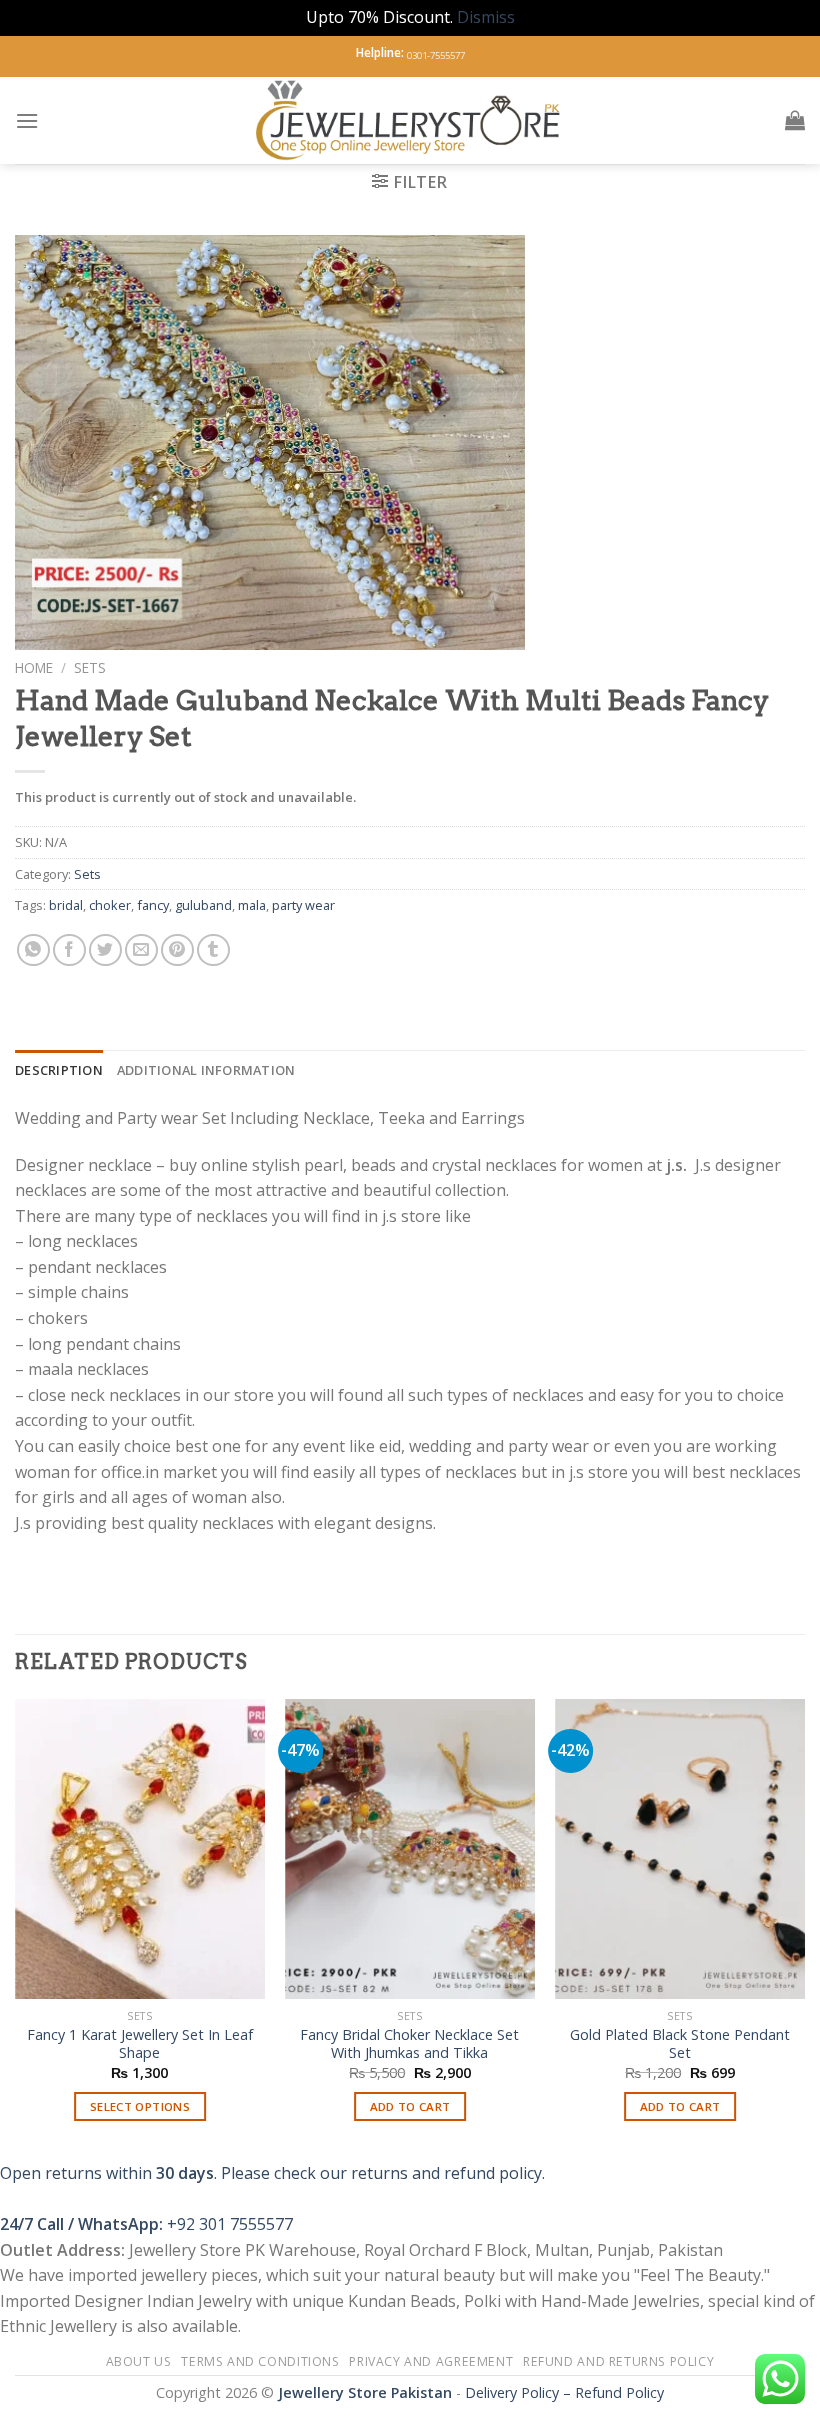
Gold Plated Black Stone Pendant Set (680, 2044)
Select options (140, 2106)
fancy (153, 905)
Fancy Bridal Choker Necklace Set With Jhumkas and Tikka (409, 2044)
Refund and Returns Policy (618, 2361)
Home (34, 667)
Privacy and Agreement (431, 2361)
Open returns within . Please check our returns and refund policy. (272, 2173)
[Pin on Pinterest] (177, 950)
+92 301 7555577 (230, 2224)
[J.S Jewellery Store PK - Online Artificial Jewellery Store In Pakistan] (410, 120)
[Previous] (16, 1928)
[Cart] (795, 120)
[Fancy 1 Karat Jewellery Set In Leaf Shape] (140, 1849)
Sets (90, 667)
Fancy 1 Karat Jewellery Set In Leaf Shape (140, 2044)
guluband (203, 905)
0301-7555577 (436, 55)
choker (110, 905)
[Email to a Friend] (141, 950)
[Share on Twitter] (105, 950)
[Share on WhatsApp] (33, 950)
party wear (303, 905)
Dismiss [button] (486, 17)
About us (139, 2361)
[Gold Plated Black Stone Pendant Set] (680, 1849)
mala (252, 905)
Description (59, 1070)
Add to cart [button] (410, 2106)
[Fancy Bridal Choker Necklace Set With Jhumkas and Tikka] (410, 1849)
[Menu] (27, 120)
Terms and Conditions (260, 2361)
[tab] (59, 1070)
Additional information (206, 1070)
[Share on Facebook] (69, 950)
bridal (66, 905)
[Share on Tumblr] (213, 950)
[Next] (804, 1928)
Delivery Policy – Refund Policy (564, 2392)
